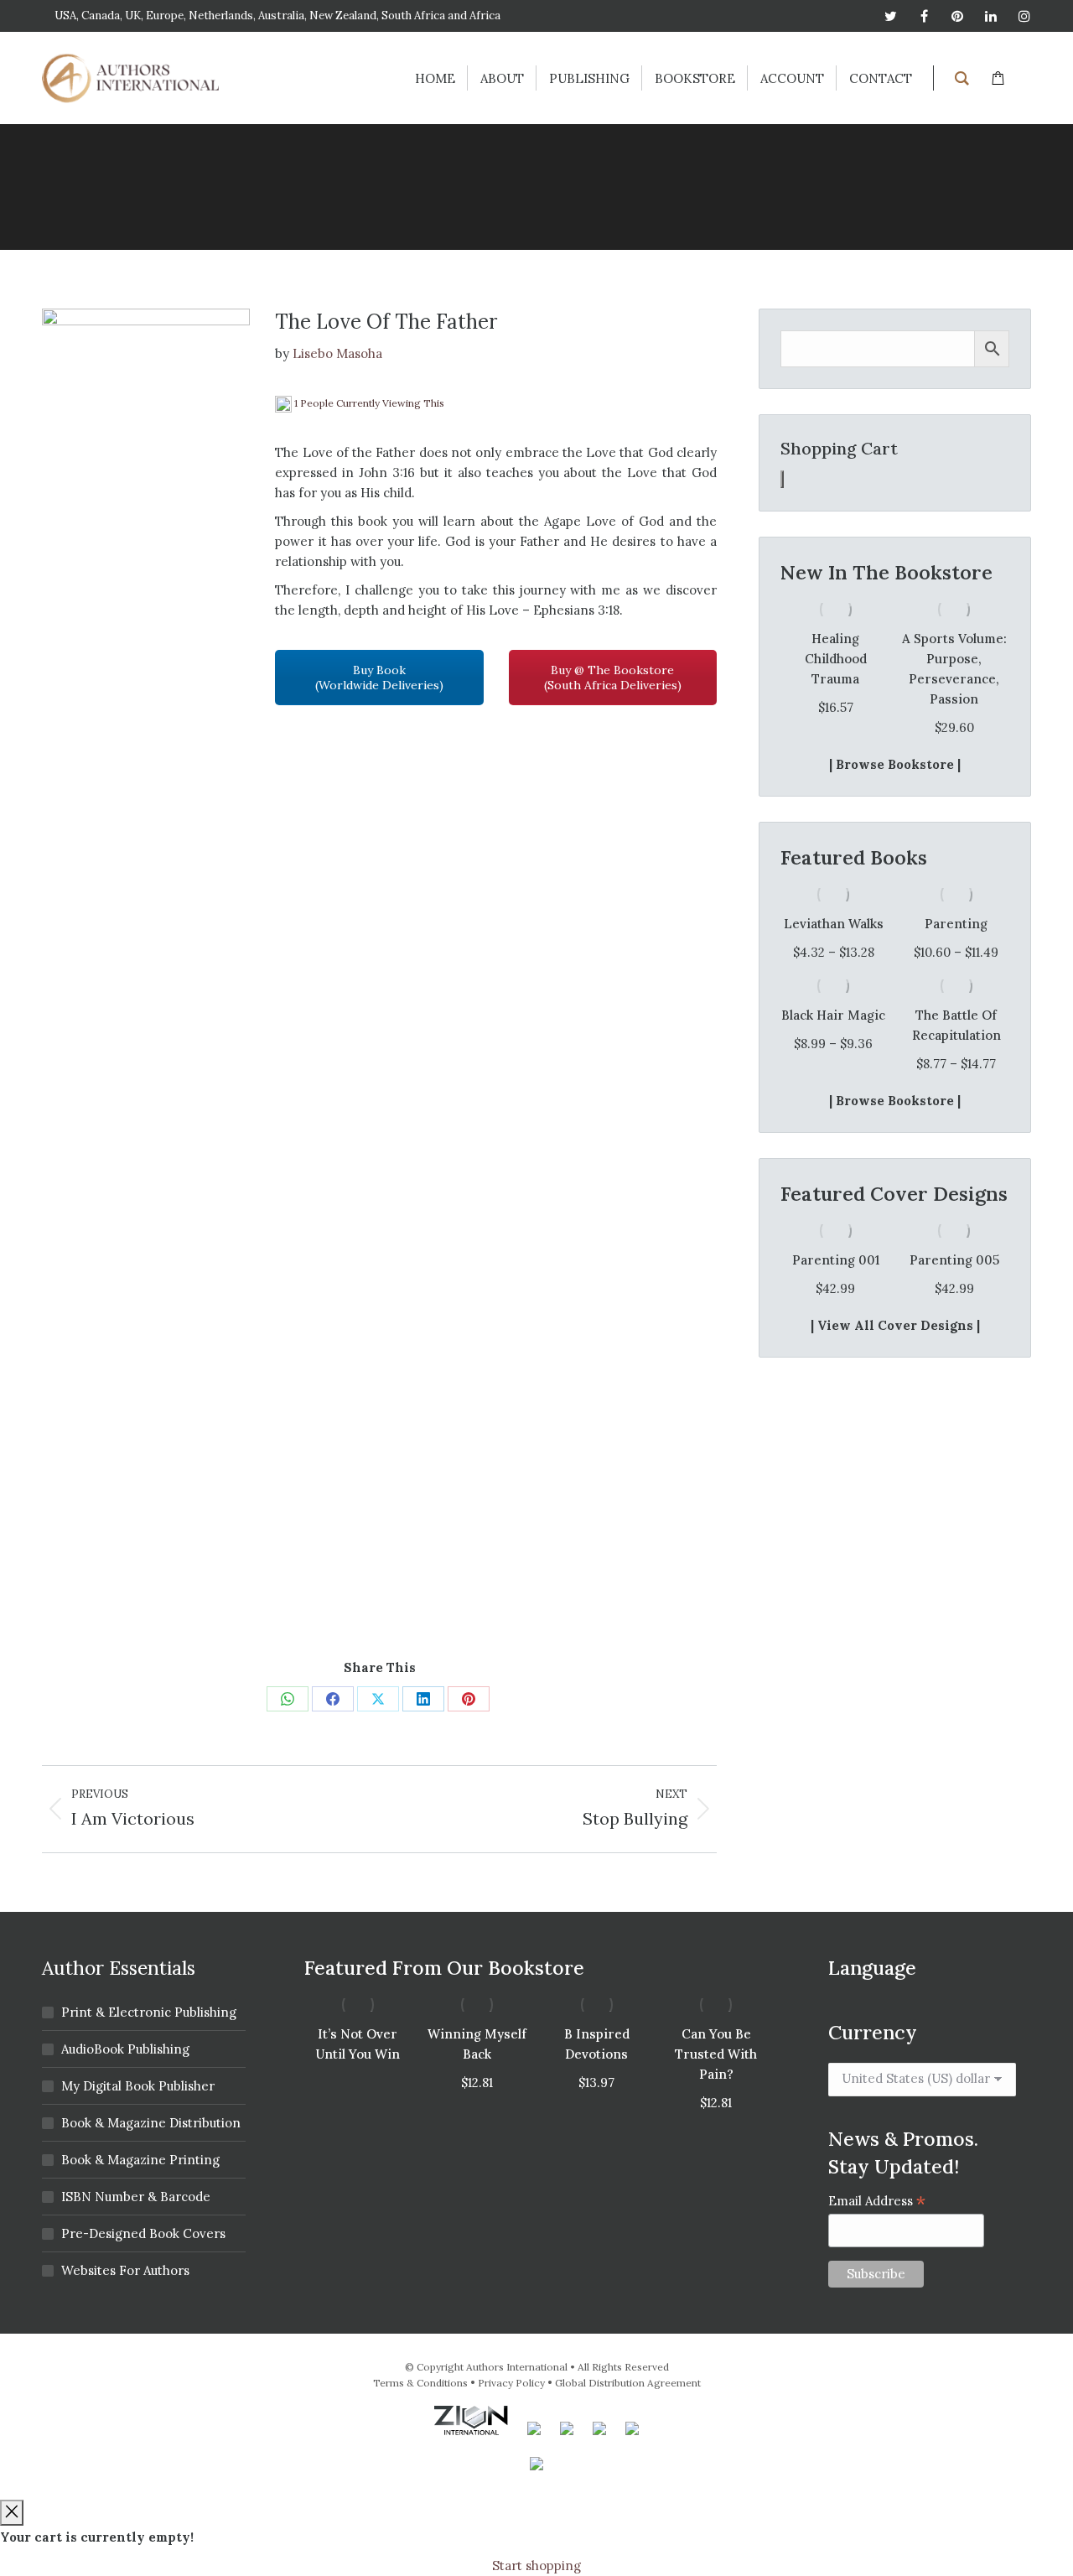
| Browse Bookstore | (895, 764)
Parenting (956, 924)
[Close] (12, 2513)
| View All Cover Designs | (895, 1325)
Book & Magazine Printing (140, 2160)
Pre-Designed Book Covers (143, 2233)
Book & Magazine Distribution (151, 2123)
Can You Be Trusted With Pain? (716, 2054)
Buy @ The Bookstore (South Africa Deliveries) (613, 678)
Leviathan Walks (834, 924)
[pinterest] (957, 16)
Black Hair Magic (833, 1015)
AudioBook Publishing (125, 2049)
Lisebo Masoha (337, 353)
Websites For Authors (125, 2270)
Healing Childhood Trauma (836, 659)
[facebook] (924, 16)
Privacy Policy (511, 2383)
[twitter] (890, 16)
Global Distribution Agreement (628, 2383)
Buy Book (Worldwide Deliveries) (379, 678)
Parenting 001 (836, 1260)
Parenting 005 (954, 1260)
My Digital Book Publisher (138, 2086)
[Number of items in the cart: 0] (782, 479)
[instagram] (1024, 16)
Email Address (877, 2201)
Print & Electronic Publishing (149, 2012)
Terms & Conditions (420, 2383)
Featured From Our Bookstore (444, 1968)
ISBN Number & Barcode (136, 2197)
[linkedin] (991, 16)
